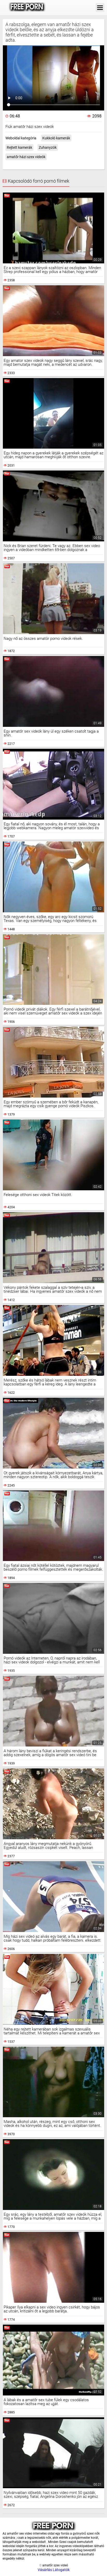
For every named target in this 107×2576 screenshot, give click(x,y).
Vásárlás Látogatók (54, 2570)
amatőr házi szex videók (26, 157)
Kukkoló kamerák (56, 138)
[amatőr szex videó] (27, 8)
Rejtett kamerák (19, 147)
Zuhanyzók (48, 147)
